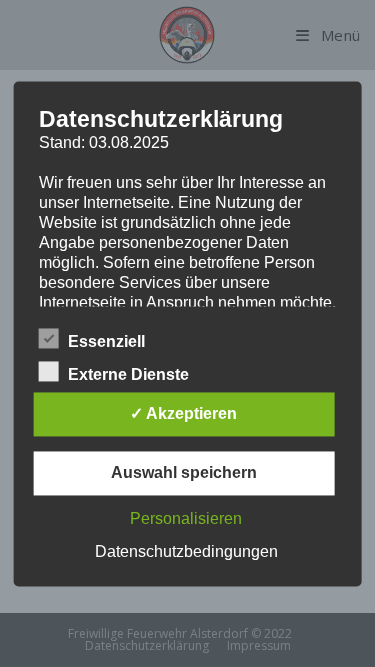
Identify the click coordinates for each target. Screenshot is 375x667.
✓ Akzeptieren (183, 413)
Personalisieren (186, 518)
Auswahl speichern (184, 472)
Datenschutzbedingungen (186, 551)
